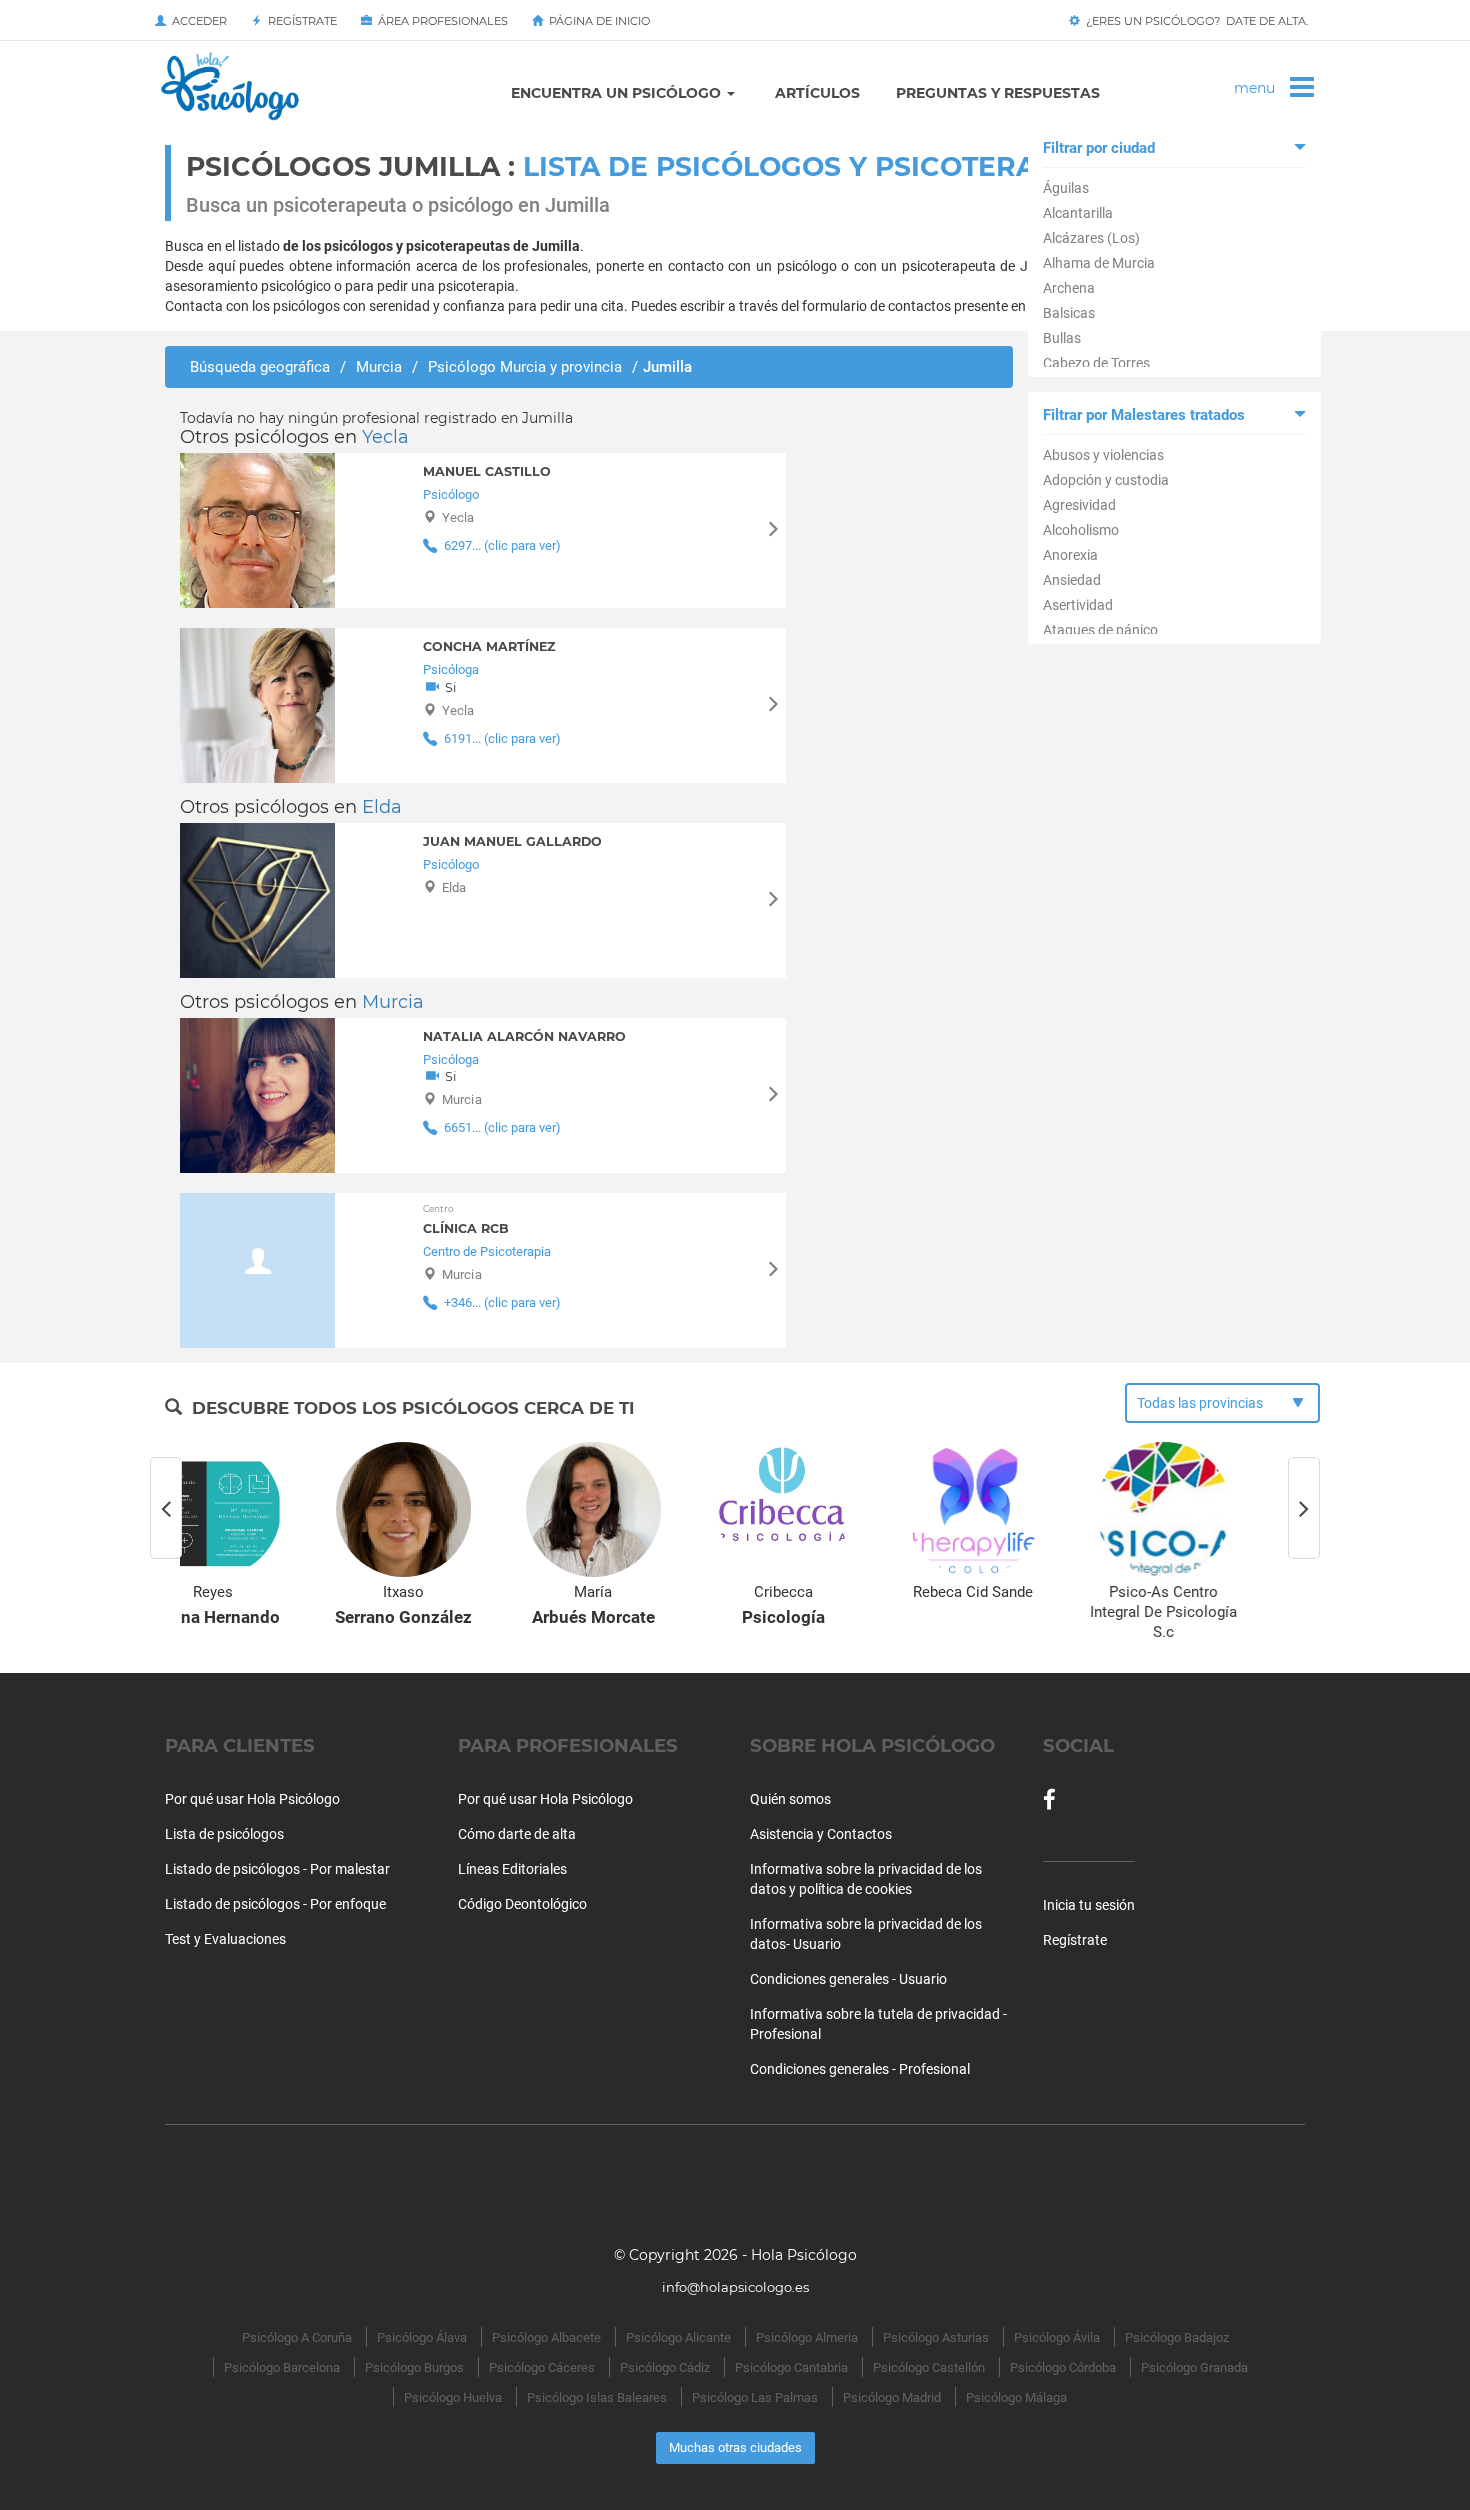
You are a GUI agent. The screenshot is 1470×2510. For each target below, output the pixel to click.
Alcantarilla (1078, 213)
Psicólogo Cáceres (542, 2367)
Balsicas (1069, 313)
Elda (382, 807)
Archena (1069, 288)
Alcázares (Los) (1091, 238)
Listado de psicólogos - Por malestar (277, 1869)
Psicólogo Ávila (1057, 2337)
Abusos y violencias (1103, 455)
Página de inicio (596, 21)
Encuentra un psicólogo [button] (618, 93)
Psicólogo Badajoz (1177, 2337)
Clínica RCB (466, 1220)
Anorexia (1070, 555)
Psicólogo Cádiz (665, 2367)
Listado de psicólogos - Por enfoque (275, 1904)
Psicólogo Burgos (414, 2367)
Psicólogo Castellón (929, 2367)
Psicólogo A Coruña (297, 2337)
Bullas (1062, 338)
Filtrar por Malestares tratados (1144, 415)
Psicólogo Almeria (807, 2337)
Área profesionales (440, 21)
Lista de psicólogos (224, 1834)
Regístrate (299, 21)
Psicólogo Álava (422, 2337)
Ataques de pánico (1100, 630)
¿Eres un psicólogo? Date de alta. (1194, 21)
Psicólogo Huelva (453, 2397)
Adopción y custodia (1106, 480)
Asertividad (1078, 605)
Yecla (385, 437)
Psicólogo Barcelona (282, 2367)
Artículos (817, 93)
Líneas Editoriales (512, 1869)
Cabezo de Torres (1096, 363)
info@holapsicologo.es (735, 2287)
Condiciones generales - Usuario (848, 1979)
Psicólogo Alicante (678, 2337)
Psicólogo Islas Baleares (597, 2397)
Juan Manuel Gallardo (512, 841)
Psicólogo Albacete (546, 2337)
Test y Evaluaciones (225, 1939)
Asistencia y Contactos (821, 1834)
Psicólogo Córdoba (1063, 2367)
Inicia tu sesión (1089, 1905)
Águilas (1066, 188)
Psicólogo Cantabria (791, 2367)
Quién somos (790, 1799)
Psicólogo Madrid (892, 2397)
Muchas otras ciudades (735, 2447)
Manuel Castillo (487, 471)
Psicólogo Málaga (1016, 2397)
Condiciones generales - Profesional (860, 2069)
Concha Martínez (489, 646)
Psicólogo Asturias (936, 2337)
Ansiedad (1072, 580)
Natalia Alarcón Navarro (524, 1036)
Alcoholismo (1081, 530)
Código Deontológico (522, 1904)
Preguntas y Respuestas (998, 93)
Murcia (393, 1002)
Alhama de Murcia (1099, 263)
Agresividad (1079, 505)
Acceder (196, 21)
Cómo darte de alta (517, 1834)
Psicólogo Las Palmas (755, 2397)
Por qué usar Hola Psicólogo (252, 1799)
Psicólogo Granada (1194, 2367)
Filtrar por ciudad (1099, 148)
